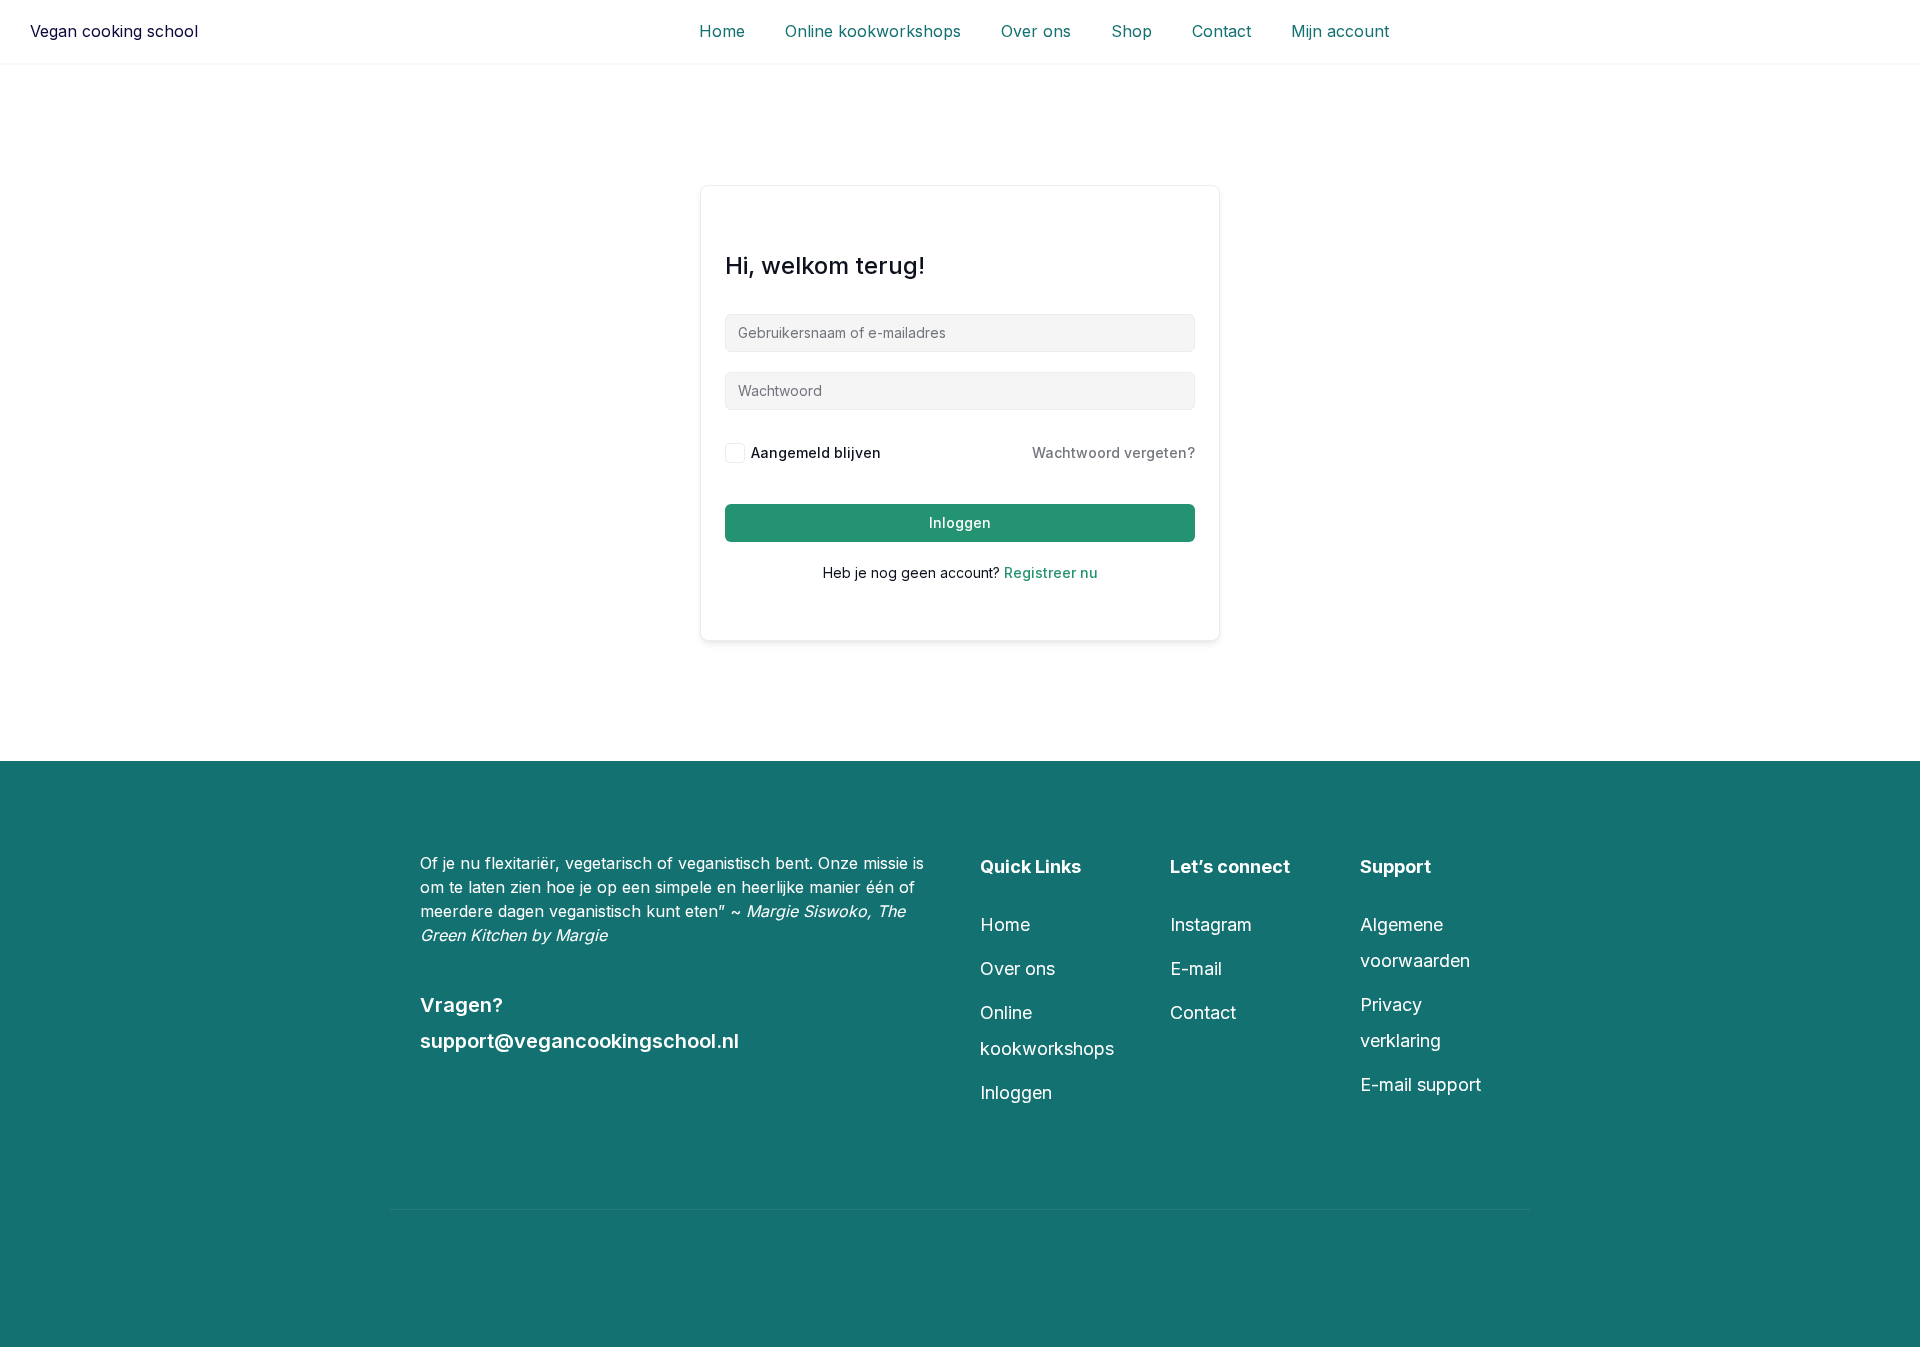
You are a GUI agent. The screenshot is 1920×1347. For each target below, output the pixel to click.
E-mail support (1420, 1084)
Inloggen (960, 522)
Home (722, 31)
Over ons (1036, 31)
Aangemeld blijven (816, 452)
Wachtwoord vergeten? (1113, 452)
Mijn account (1340, 31)
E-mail (1196, 968)
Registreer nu (1051, 572)
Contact (1221, 31)
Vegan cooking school (114, 31)
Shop (1131, 31)
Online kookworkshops (873, 31)
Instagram (1211, 924)
